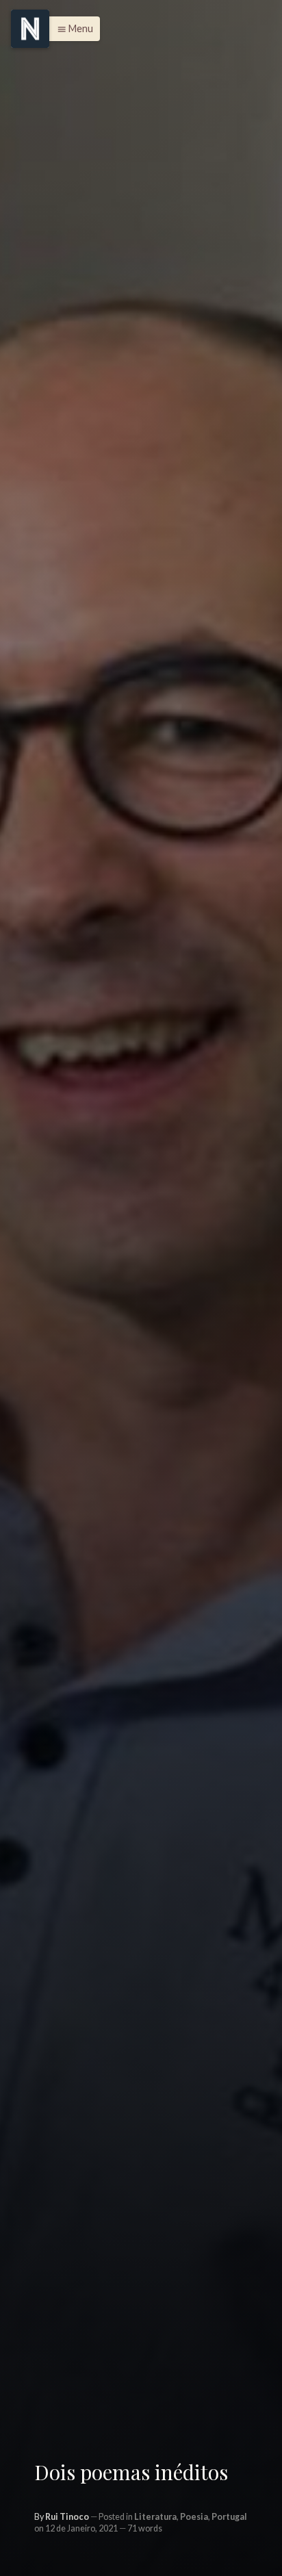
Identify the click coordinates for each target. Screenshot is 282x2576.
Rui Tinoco (67, 2517)
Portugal (229, 2517)
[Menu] (30, 29)
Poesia (194, 2517)
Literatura (155, 2517)
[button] (72, 29)
